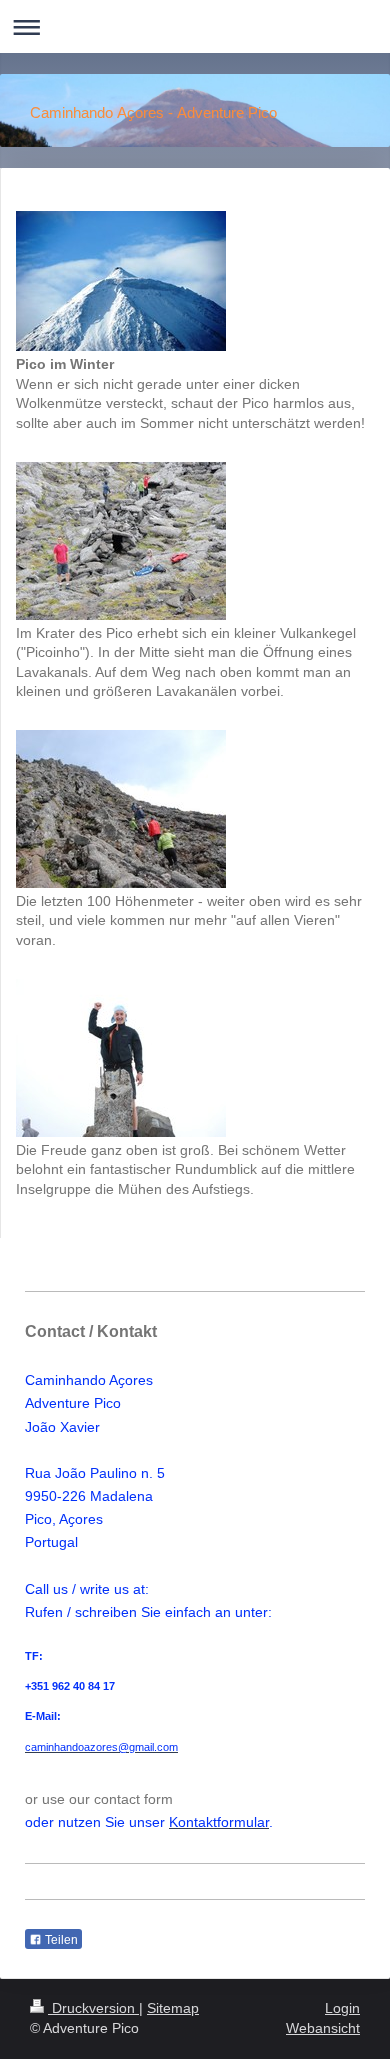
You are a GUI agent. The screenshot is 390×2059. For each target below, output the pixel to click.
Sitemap (173, 2008)
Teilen (60, 1940)
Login (342, 2008)
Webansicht (323, 2028)
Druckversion (93, 2008)
